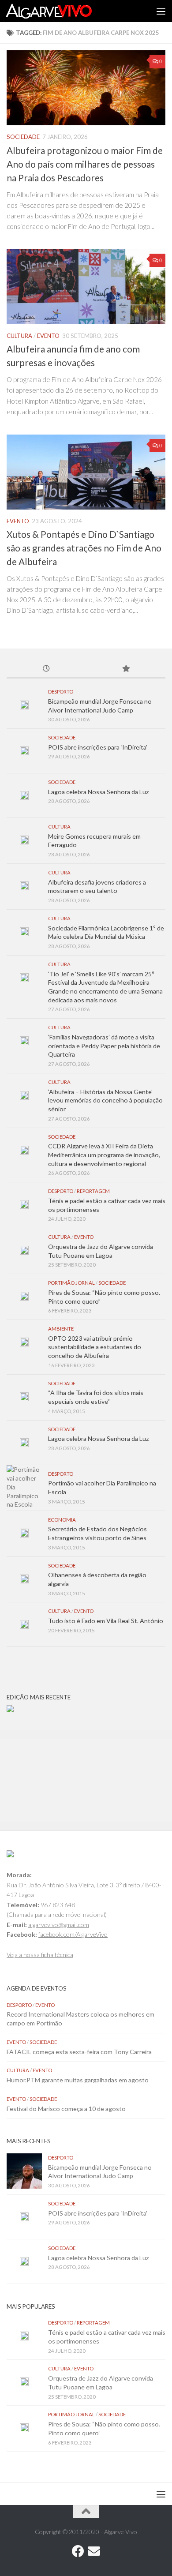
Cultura (19, 336)
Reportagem (93, 1191)
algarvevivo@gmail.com (59, 1925)
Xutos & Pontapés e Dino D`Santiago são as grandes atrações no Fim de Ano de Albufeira (84, 548)
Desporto (61, 692)
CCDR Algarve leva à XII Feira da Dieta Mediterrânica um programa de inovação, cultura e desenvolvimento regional (104, 1155)
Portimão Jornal (71, 1283)
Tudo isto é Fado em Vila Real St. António (106, 1621)
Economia (62, 1520)
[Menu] (161, 11)
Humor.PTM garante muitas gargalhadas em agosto (78, 2080)
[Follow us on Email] (94, 2551)
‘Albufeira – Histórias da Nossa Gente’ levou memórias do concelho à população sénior (105, 1100)
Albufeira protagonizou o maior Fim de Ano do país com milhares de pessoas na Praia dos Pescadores (85, 164)
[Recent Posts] (46, 669)
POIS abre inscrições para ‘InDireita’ (98, 747)
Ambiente (61, 1329)
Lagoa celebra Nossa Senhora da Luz (99, 792)
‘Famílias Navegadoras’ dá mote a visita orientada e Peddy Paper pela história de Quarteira (104, 1046)
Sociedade (23, 137)
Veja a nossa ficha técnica (40, 1955)
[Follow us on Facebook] (78, 2551)
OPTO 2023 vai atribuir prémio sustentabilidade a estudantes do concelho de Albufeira (95, 1347)
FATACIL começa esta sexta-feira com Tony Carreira (79, 2052)
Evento (48, 336)
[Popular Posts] (126, 669)
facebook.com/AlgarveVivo (73, 1934)
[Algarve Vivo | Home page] (63, 11)
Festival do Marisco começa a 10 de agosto (66, 2109)
